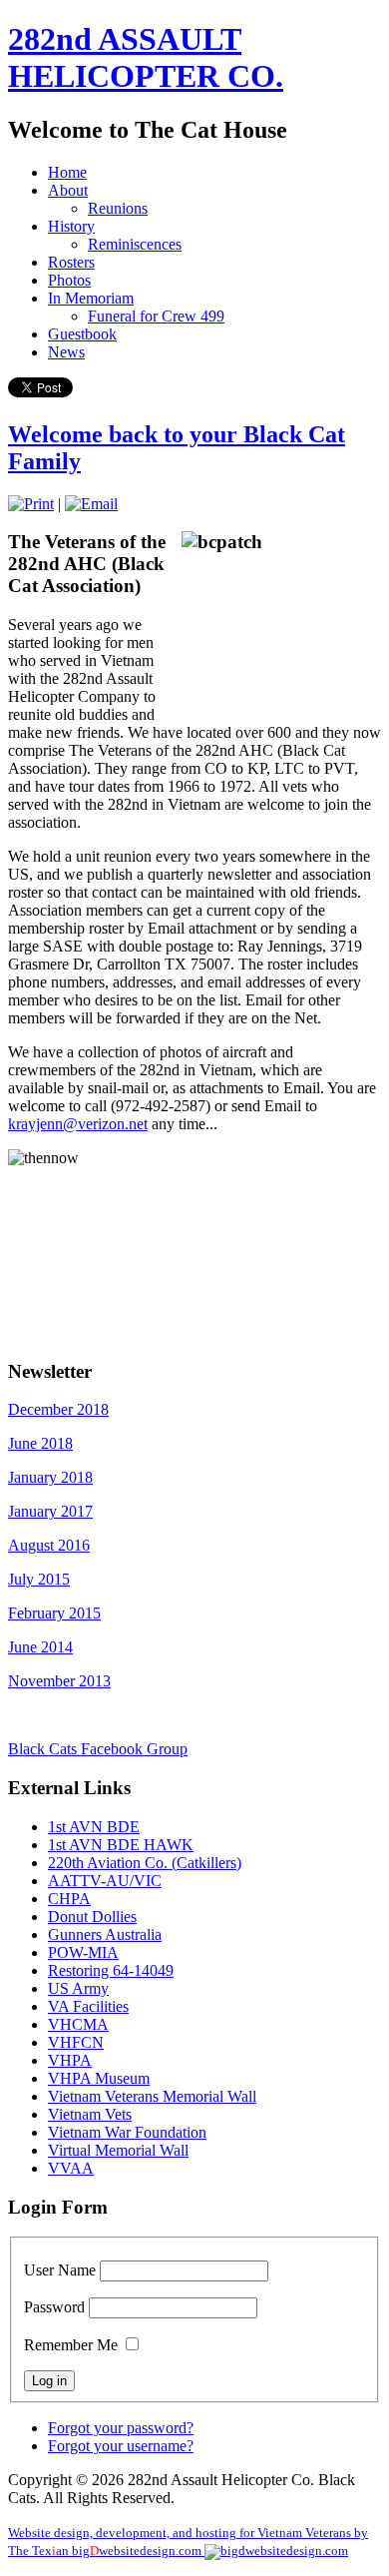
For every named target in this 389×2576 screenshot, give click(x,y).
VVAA (71, 2168)
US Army (78, 1988)
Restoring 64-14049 (111, 1970)
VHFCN (76, 2042)
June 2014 (40, 1647)
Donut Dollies (92, 1917)
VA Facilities (88, 2006)
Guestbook (82, 334)
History (71, 226)
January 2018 (50, 1477)
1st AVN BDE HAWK (121, 1845)
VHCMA (78, 2024)
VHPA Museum (99, 2078)
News (66, 352)
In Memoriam (91, 298)
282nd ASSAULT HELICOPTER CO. (146, 57)
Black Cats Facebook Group (98, 1749)
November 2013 (59, 1681)
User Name (60, 2270)
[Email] (91, 504)
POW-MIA (83, 1952)
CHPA (69, 1899)
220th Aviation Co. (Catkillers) (145, 1863)
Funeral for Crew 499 (156, 316)
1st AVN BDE (94, 1827)
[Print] (31, 504)
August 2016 (49, 1545)
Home (67, 172)
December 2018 (58, 1409)
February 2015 (54, 1613)
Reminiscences (135, 244)
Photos (69, 280)
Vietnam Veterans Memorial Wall (152, 2096)
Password (54, 2307)
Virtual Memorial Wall (118, 2150)
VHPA (70, 2060)
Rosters (71, 262)
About (68, 190)
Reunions (118, 208)
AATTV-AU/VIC (105, 1881)
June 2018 (40, 1443)
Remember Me (71, 2345)
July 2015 (39, 1579)
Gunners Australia (105, 1934)
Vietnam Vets (90, 2114)
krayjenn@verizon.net (78, 1124)
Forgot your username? (121, 2446)
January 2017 (50, 1511)
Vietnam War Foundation (127, 2132)
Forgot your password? (121, 2428)
